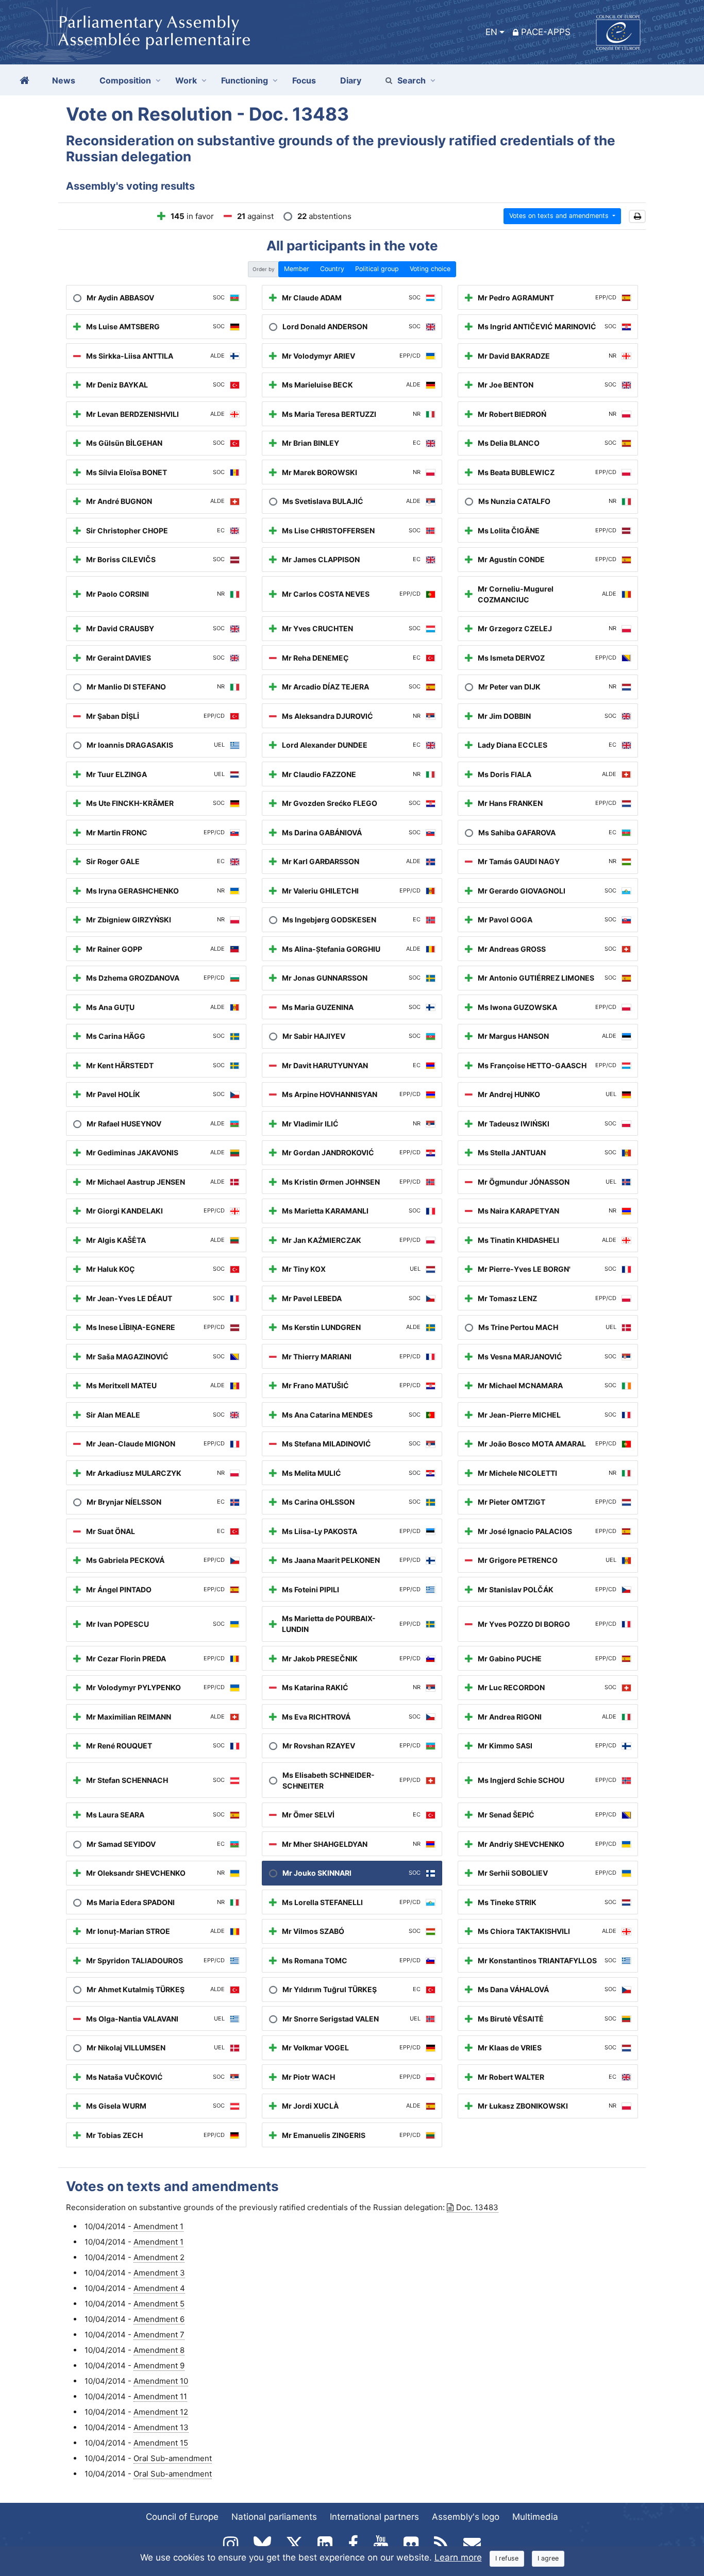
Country (332, 269)
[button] (637, 217)
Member (297, 269)
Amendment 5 (159, 2304)
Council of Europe (182, 2517)
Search (412, 80)
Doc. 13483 (477, 2207)
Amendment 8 (159, 2350)
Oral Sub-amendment (173, 2458)
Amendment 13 (161, 2427)
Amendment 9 (159, 2365)
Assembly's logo (466, 2517)
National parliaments (274, 2517)
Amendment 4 (159, 2288)
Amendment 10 (161, 2381)
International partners (374, 2517)
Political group (377, 269)
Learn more (458, 2557)
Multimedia (535, 2517)
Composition (125, 80)
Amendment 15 (161, 2443)
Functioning (245, 80)
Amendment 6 (159, 2319)
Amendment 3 (159, 2273)
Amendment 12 (161, 2412)
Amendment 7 (159, 2335)
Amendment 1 (158, 2226)
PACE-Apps (546, 32)
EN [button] (491, 32)
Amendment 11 (160, 2396)
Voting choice (430, 269)
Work (186, 80)
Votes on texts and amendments (560, 216)
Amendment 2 (159, 2257)
